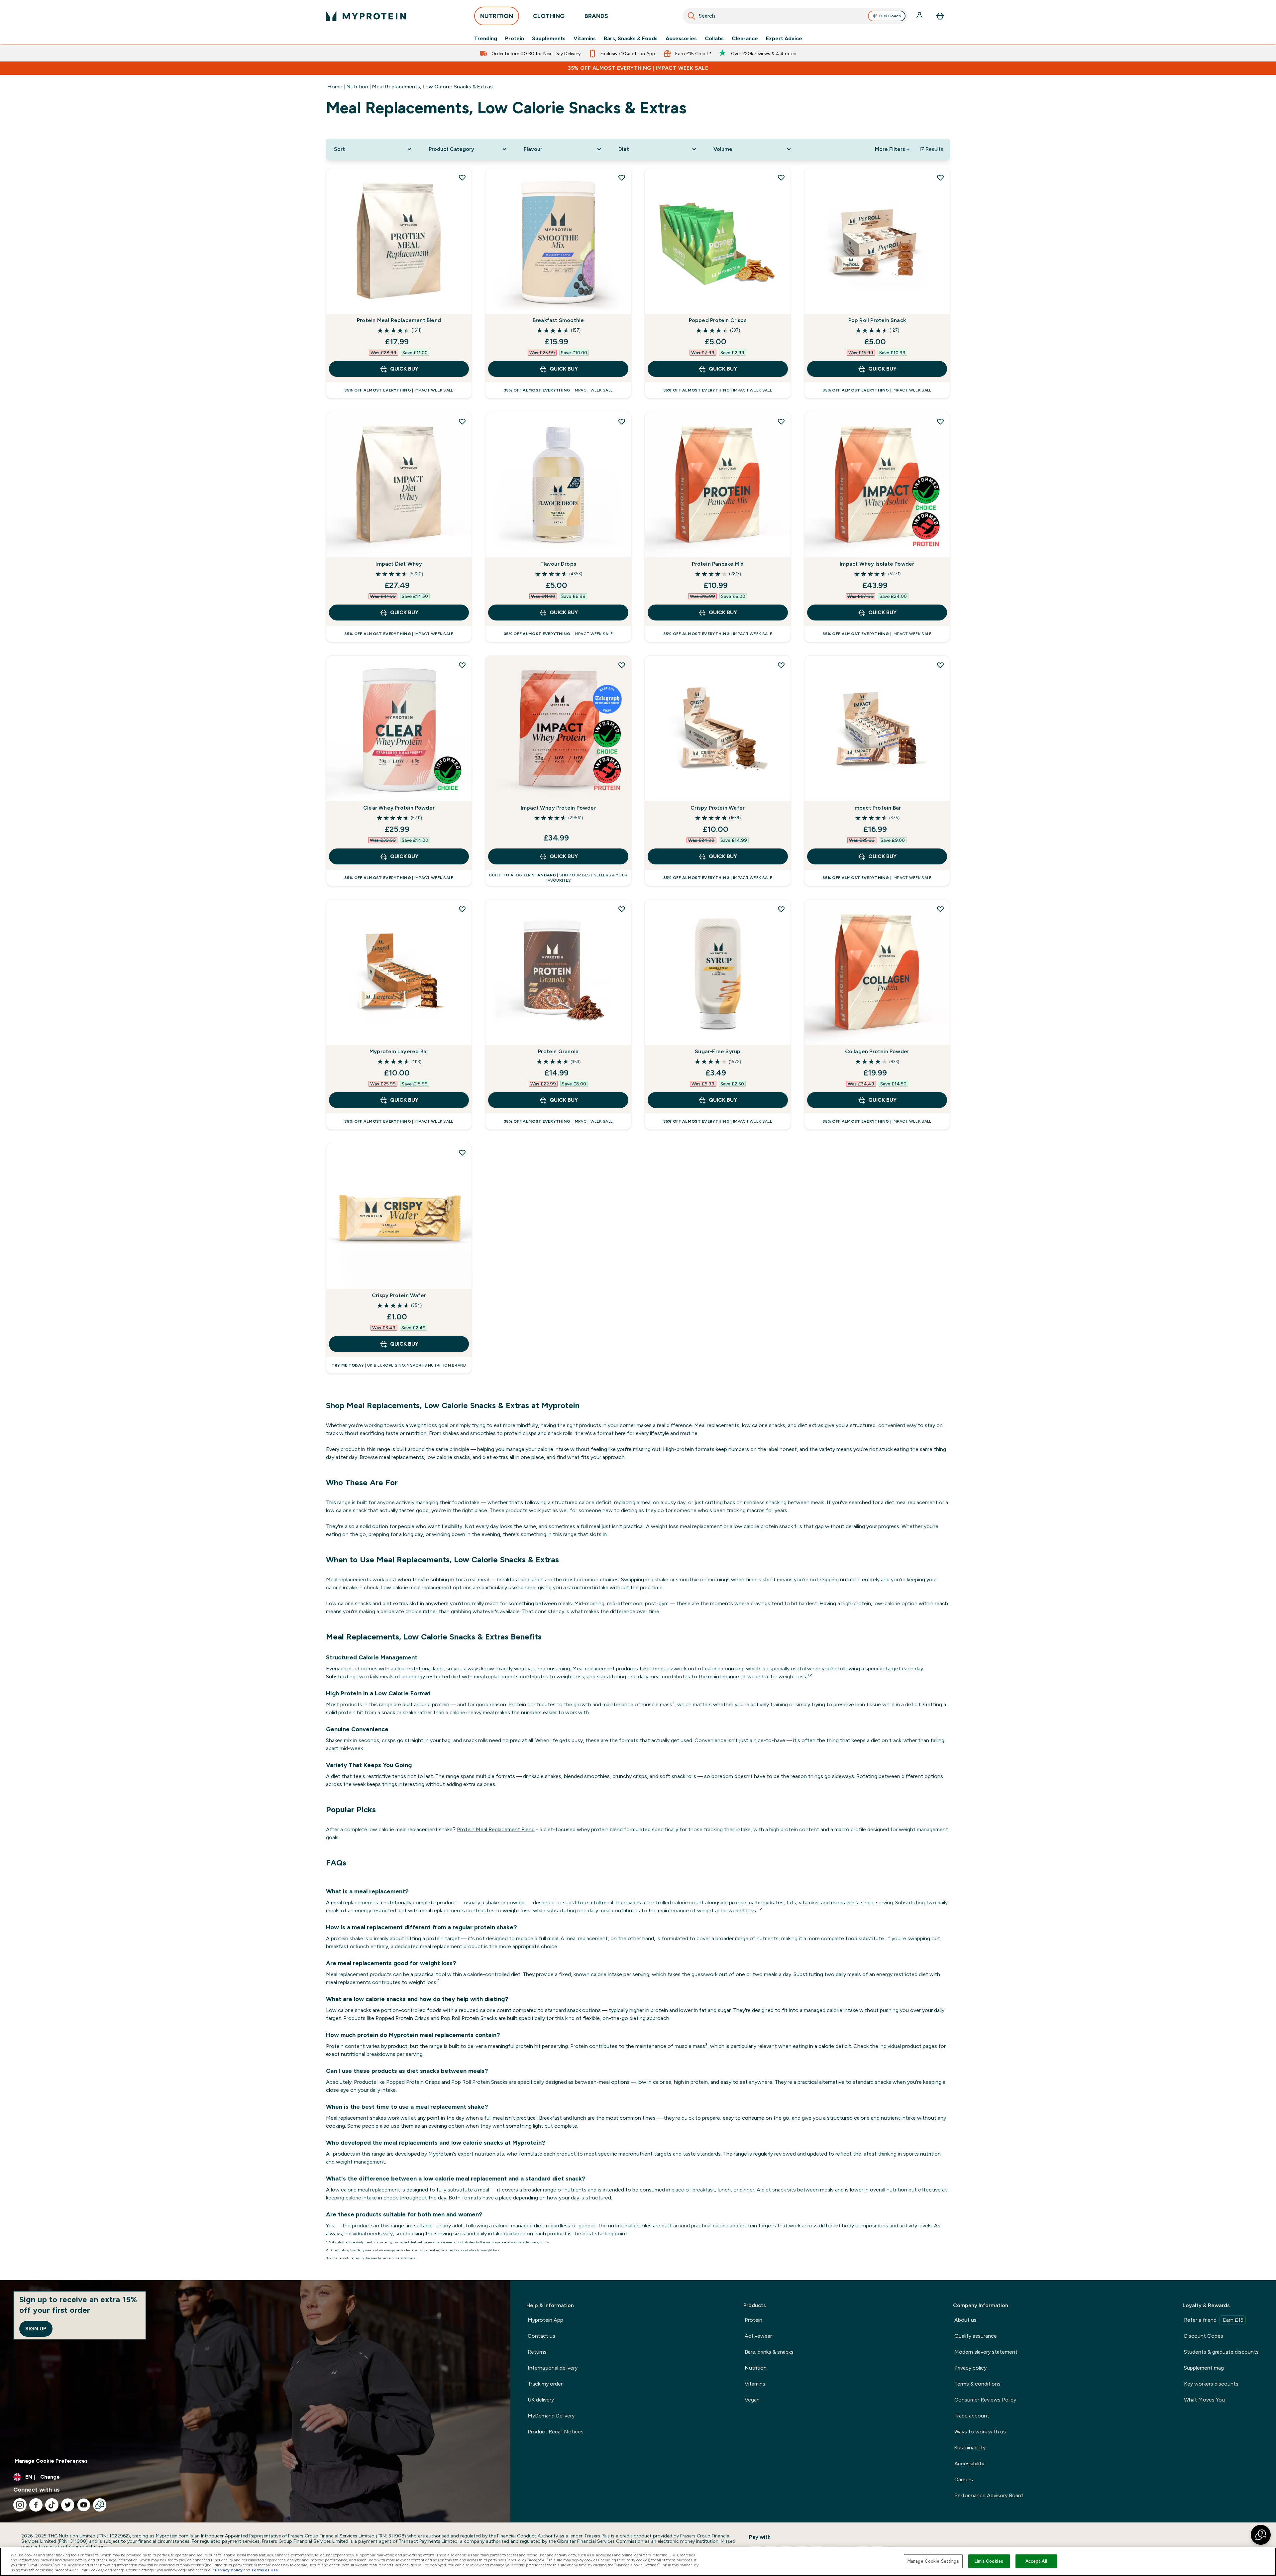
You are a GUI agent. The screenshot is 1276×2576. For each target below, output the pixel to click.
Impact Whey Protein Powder (558, 808)
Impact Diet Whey (399, 564)
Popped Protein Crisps (718, 320)
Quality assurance (976, 2336)
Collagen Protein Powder (877, 1051)
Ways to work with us (980, 2432)
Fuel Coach (890, 16)
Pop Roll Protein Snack (877, 320)
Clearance (745, 39)
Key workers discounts (1211, 2384)
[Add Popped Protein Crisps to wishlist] (781, 177)
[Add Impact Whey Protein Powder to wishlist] (622, 665)
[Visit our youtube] (84, 2505)
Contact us (541, 2336)
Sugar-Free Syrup (718, 1051)
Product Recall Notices (556, 2432)
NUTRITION (497, 16)
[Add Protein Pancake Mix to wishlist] (781, 421)
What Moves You (1204, 2400)
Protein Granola (558, 1051)
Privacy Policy (229, 2570)
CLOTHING (549, 16)
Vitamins (585, 39)
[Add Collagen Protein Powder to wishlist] (940, 909)
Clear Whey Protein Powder (399, 808)
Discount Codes (1204, 2336)
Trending (486, 39)
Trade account (972, 2416)
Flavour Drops (558, 564)
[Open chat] (100, 2505)
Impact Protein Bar (877, 808)
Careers (964, 2479)
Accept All (1036, 2561)
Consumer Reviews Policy (985, 2400)
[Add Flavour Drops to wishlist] (622, 421)
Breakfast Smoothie (558, 320)
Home (335, 87)
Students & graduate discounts (1221, 2352)
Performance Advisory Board (989, 2495)
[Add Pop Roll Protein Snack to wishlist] (940, 177)
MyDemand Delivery (551, 2416)
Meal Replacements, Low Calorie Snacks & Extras (432, 87)
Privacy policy (970, 2368)
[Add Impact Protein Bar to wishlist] (940, 665)
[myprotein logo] (366, 16)
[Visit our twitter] (68, 2505)
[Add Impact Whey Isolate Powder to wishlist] (940, 421)
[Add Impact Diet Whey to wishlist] (462, 421)
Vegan (752, 2400)
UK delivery (541, 2400)
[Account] (920, 16)
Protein (515, 39)
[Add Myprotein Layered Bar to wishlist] (462, 909)
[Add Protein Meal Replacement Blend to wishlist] (462, 177)
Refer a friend (1214, 2320)
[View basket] (940, 16)
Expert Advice (784, 39)
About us (965, 2320)
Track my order (545, 2384)
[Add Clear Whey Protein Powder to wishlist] (462, 665)
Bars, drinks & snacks (769, 2352)
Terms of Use (265, 2570)
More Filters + (892, 149)
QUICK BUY (404, 369)
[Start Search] (691, 16)
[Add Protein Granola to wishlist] (622, 909)
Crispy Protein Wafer (718, 808)
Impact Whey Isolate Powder (877, 564)
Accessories (681, 39)
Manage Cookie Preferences (51, 2461)
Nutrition (357, 87)
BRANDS (596, 16)
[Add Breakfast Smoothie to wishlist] (622, 177)
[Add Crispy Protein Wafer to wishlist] (781, 665)
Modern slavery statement (986, 2352)
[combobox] (795, 16)
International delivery (553, 2368)
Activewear (758, 2336)
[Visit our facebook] (36, 2505)
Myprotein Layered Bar (399, 1051)
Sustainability (970, 2448)
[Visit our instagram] (20, 2505)
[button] (1261, 2535)
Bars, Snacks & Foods (631, 39)
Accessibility (969, 2464)
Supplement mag (1204, 2368)
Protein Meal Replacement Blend (399, 320)
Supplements (549, 39)
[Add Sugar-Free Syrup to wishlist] (781, 909)
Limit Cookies (989, 2561)
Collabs (714, 39)
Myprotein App (545, 2320)
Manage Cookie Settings (933, 2561)
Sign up (36, 2329)
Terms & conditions (977, 2384)
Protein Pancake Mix (718, 564)
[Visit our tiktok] (52, 2505)
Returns (537, 2352)
